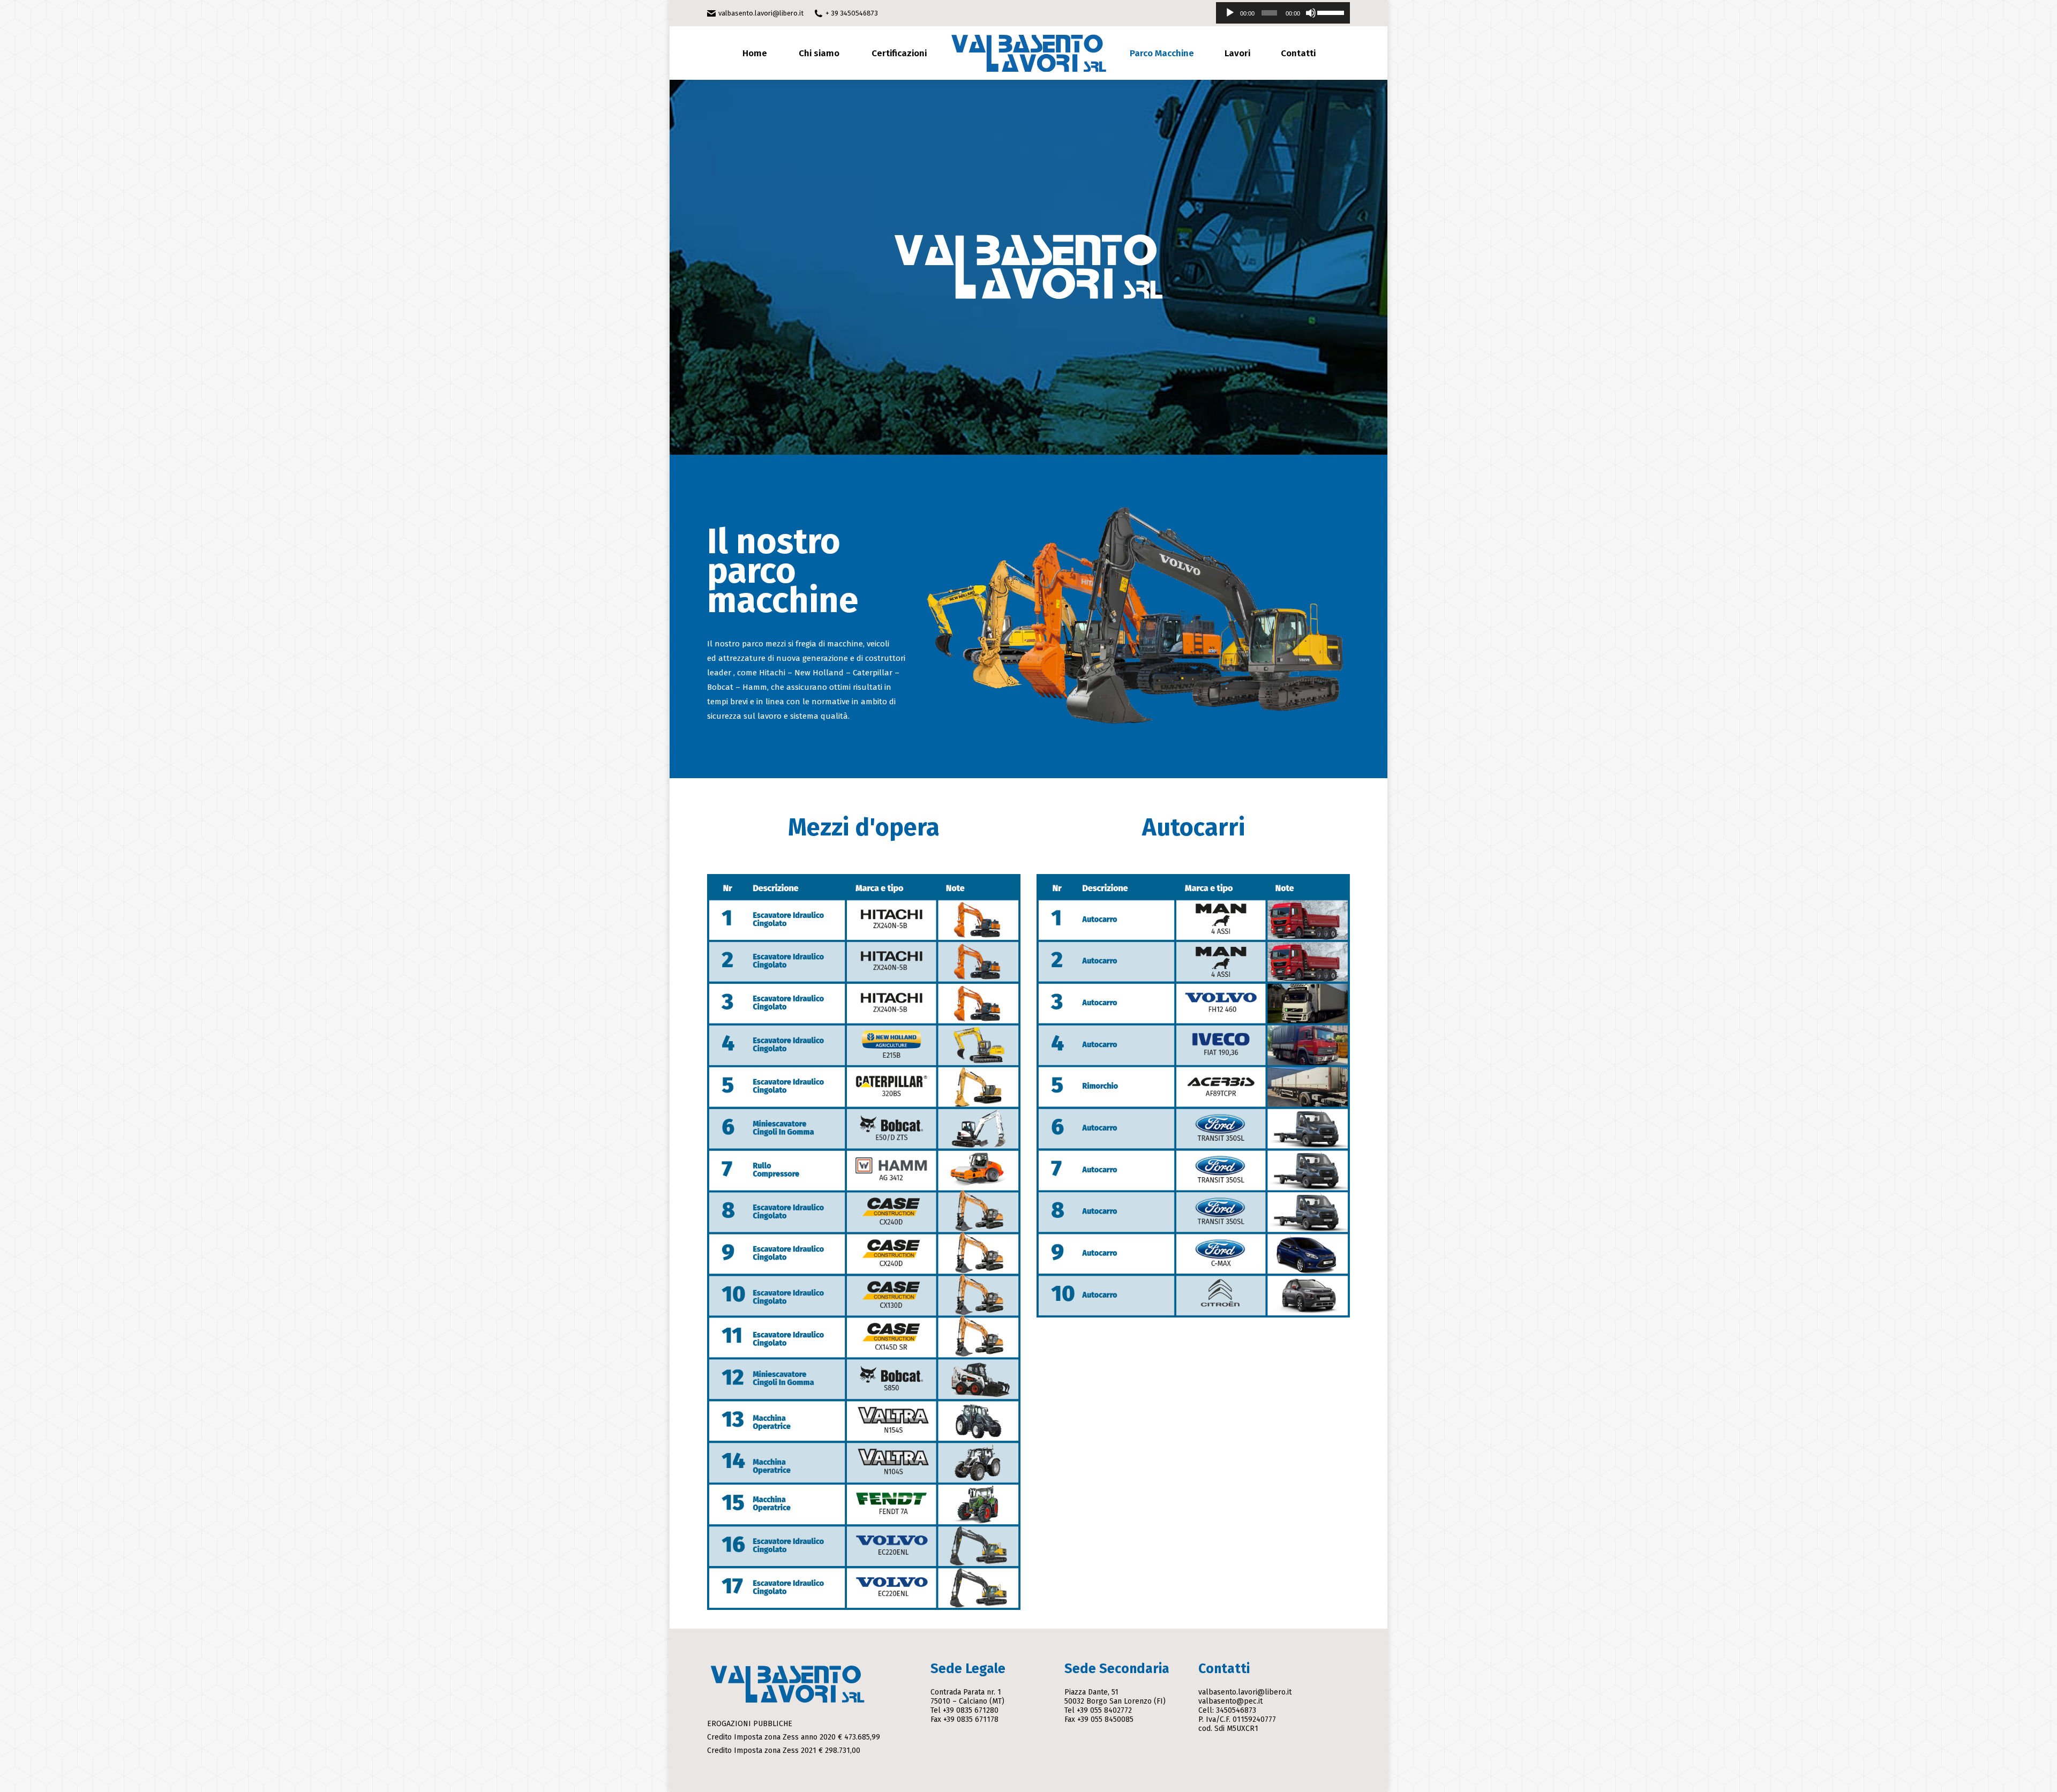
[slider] (1331, 12)
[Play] (1230, 13)
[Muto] (1311, 13)
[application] (1283, 13)
